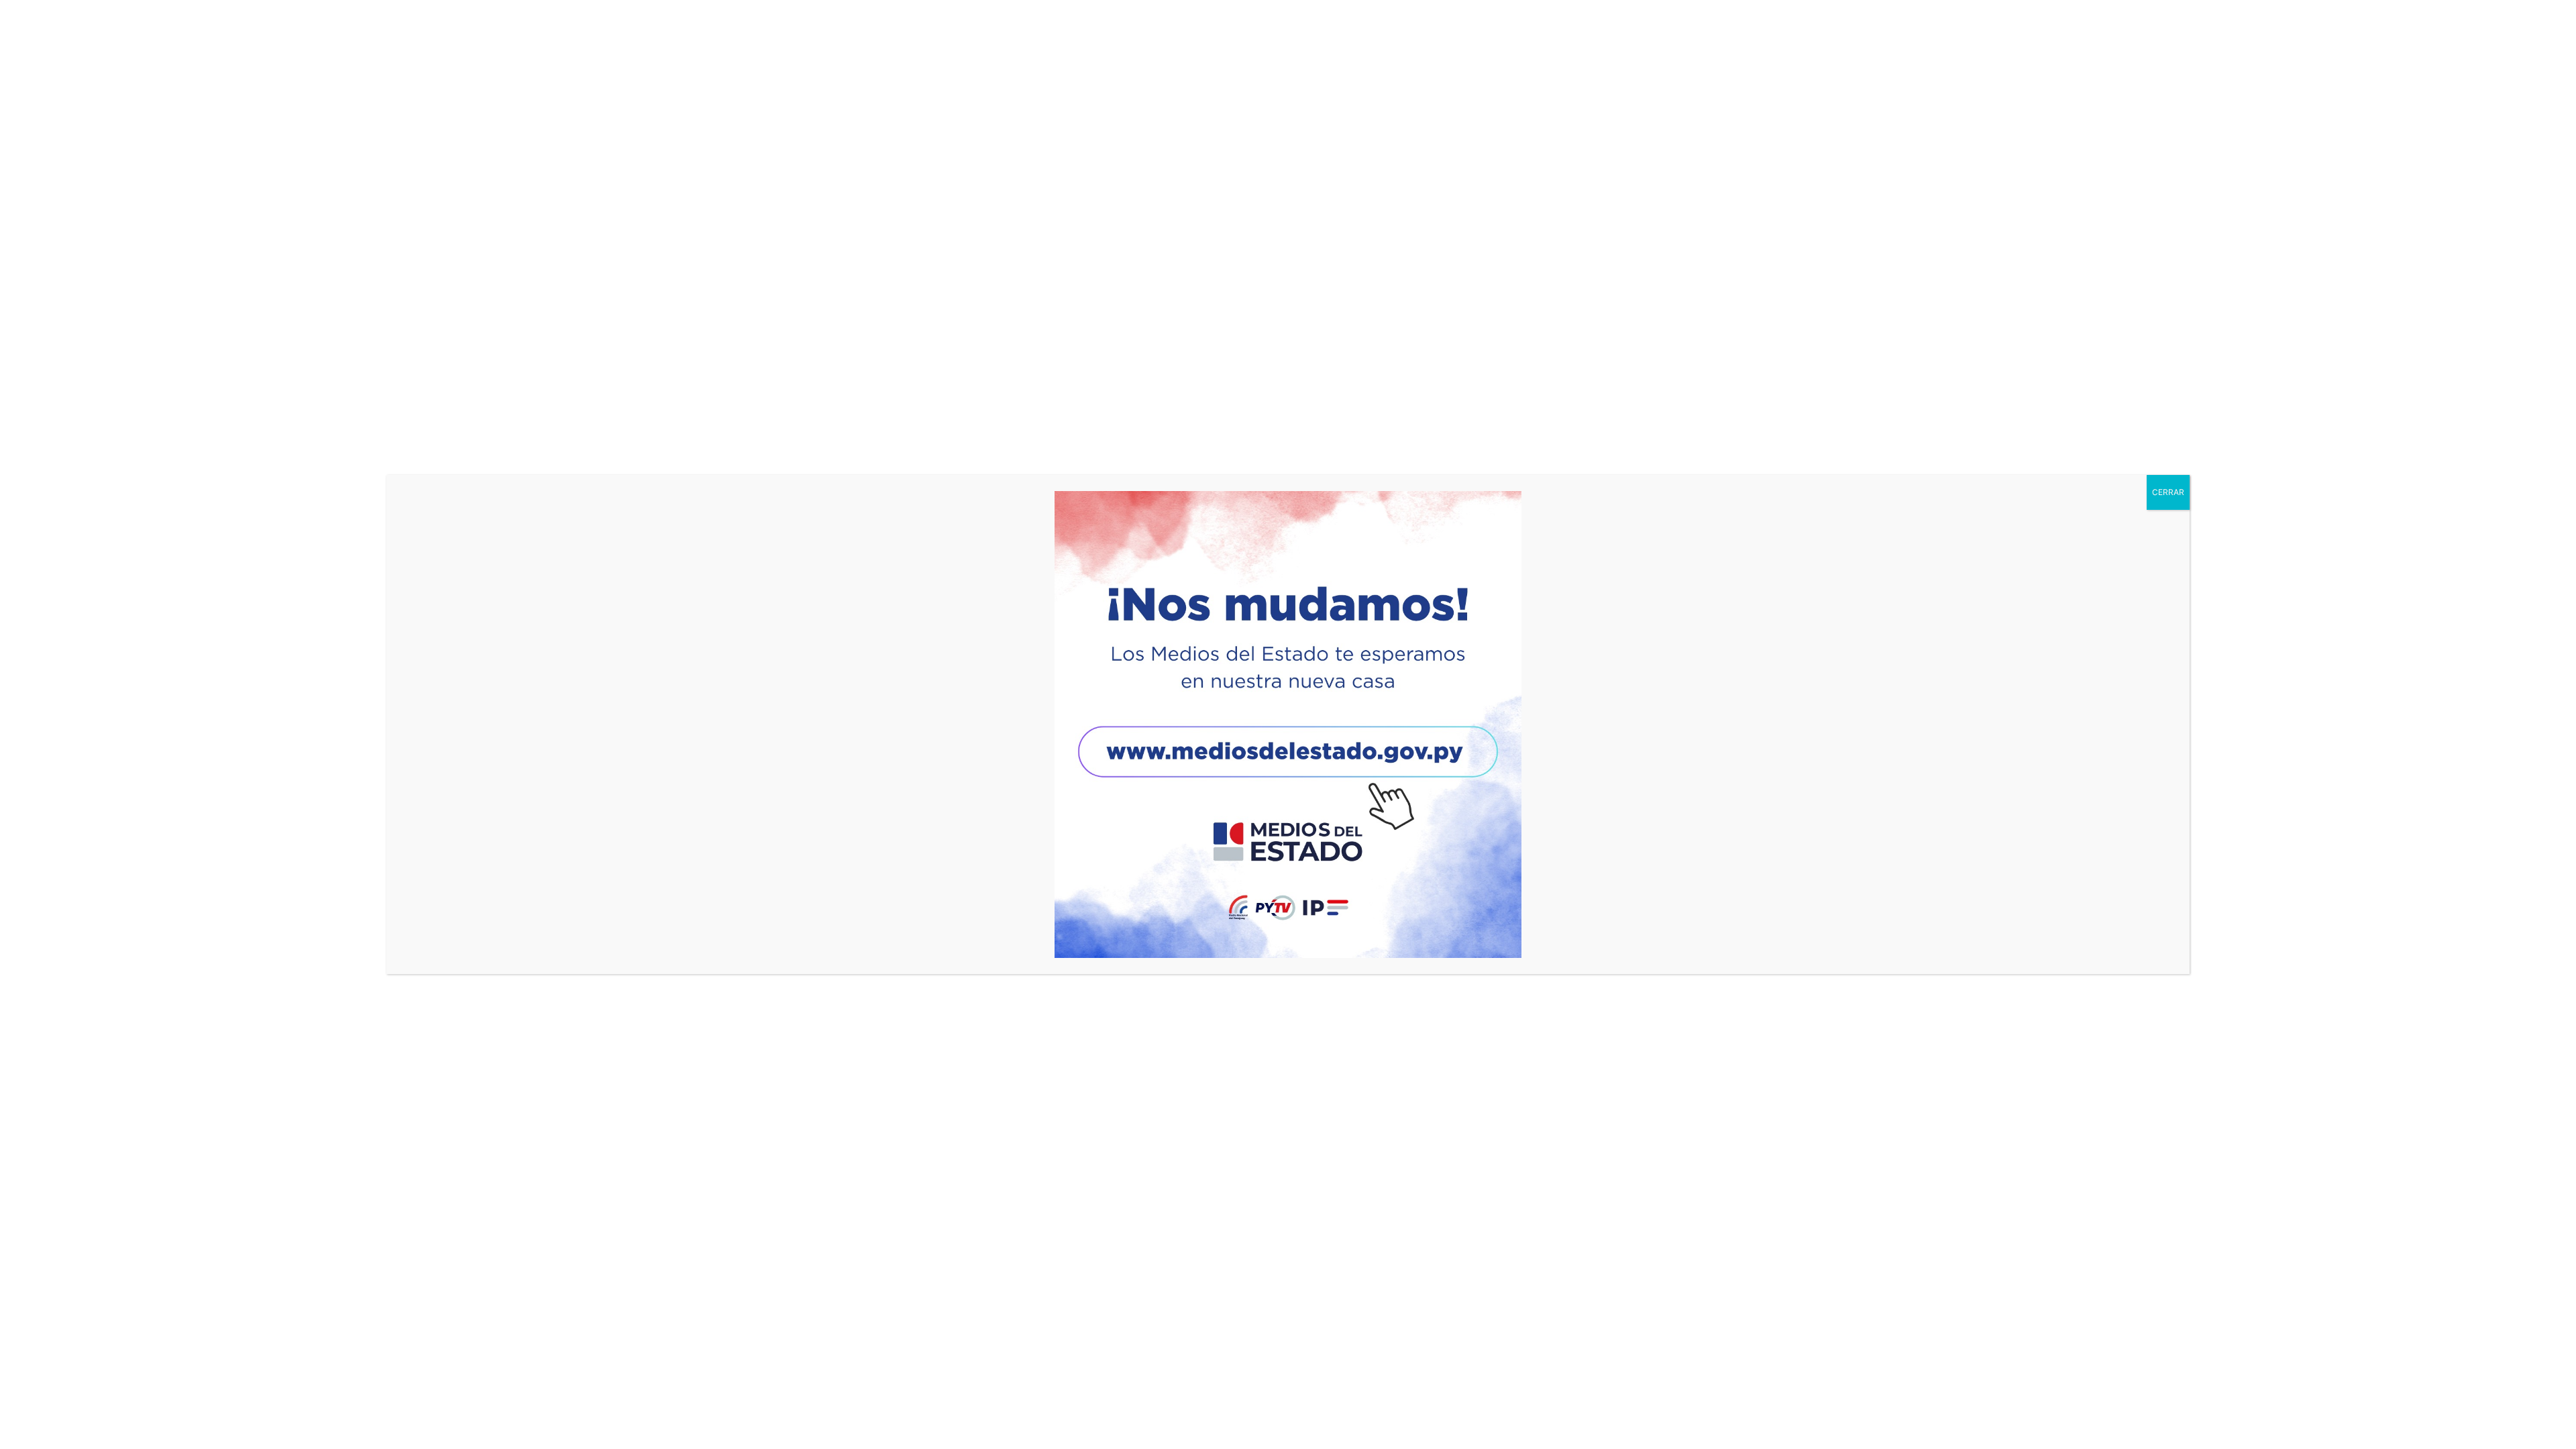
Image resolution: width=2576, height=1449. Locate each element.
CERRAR (2168, 492)
